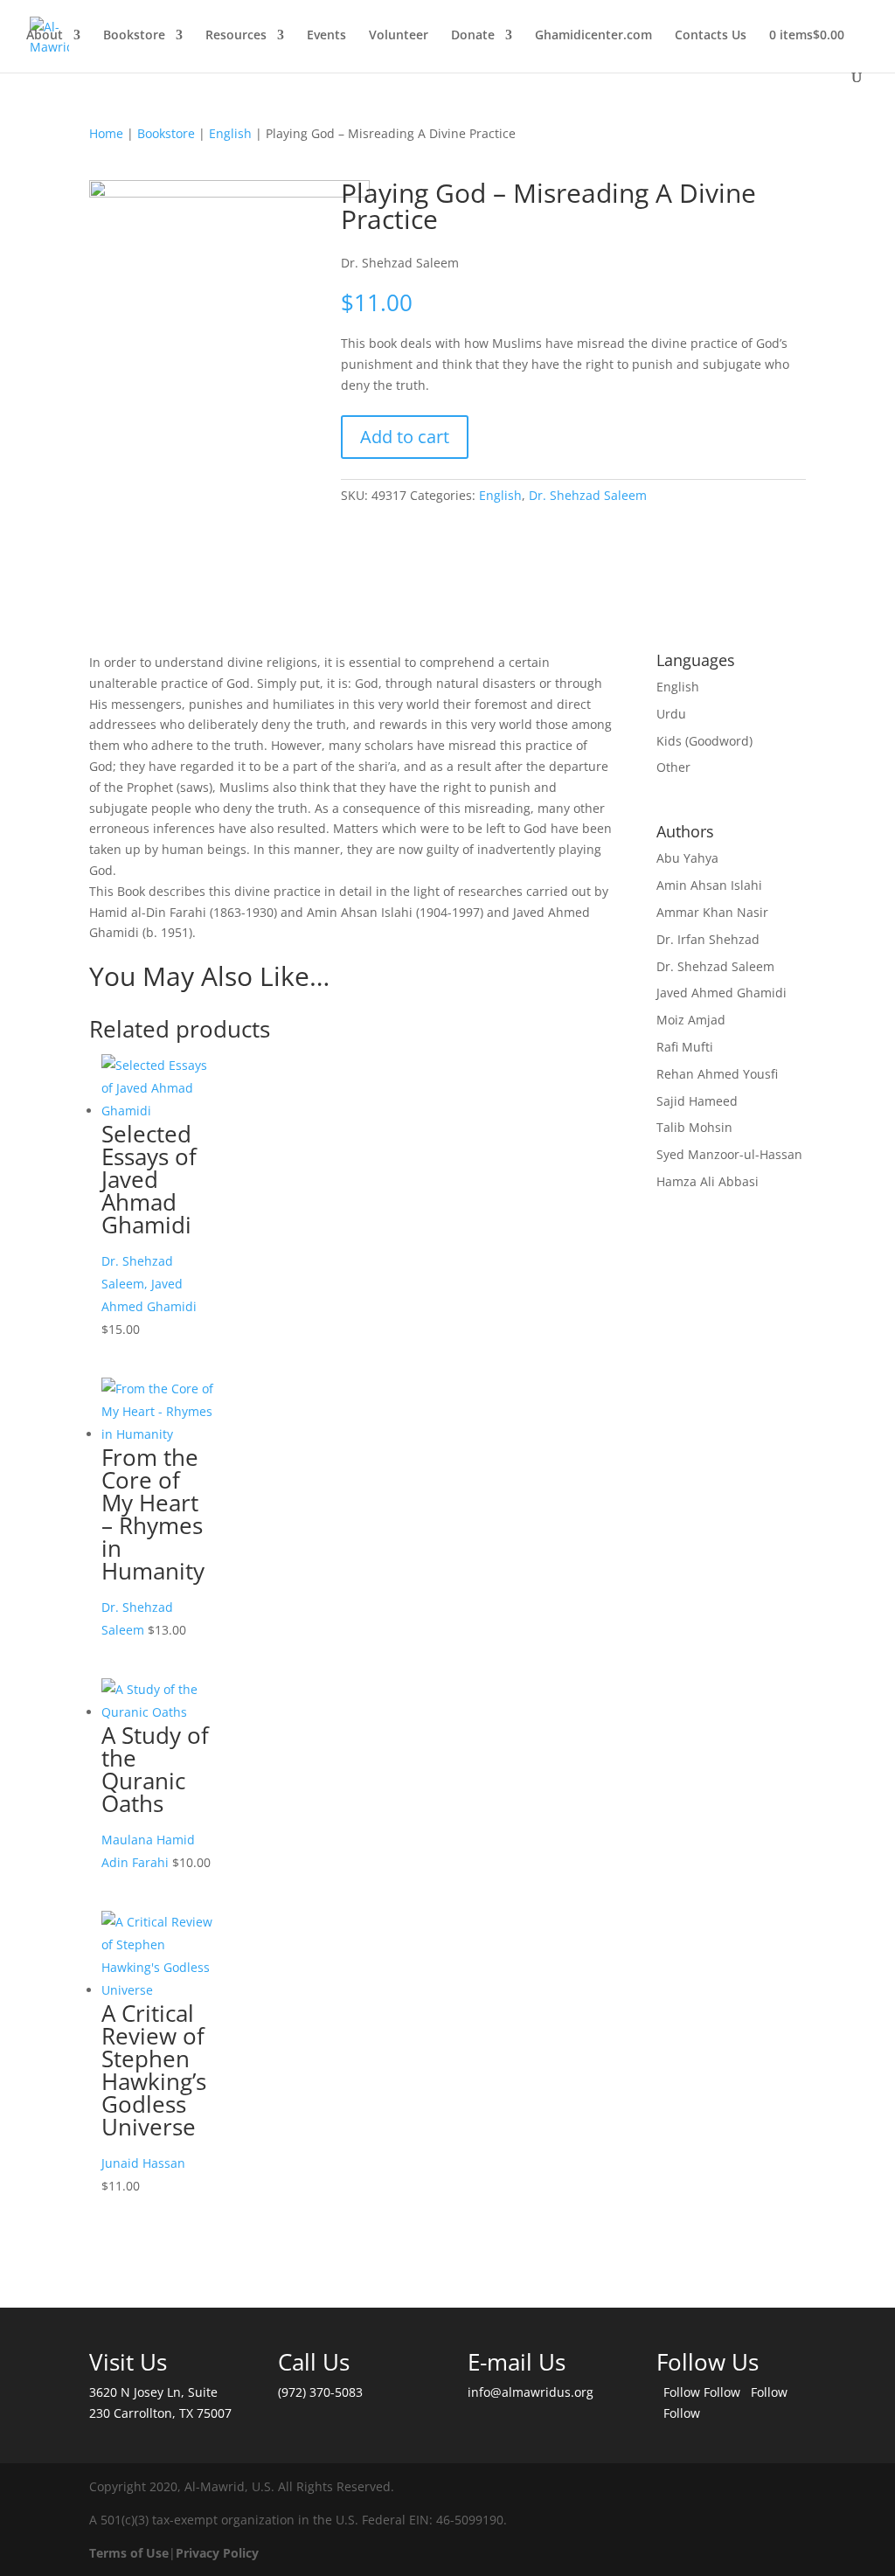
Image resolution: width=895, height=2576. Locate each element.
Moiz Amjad (691, 1020)
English (230, 133)
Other (673, 767)
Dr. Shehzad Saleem (588, 495)
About (45, 36)
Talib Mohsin (694, 1127)
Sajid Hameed (697, 1101)
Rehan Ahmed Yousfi (717, 1074)
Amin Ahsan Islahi (709, 885)
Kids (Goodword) (704, 741)
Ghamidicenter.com (593, 36)
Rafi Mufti (685, 1047)
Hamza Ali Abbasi (708, 1181)
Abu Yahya (687, 858)
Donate (473, 36)
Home (106, 133)
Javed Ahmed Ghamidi (722, 993)
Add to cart (405, 437)
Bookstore (134, 36)
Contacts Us (711, 36)
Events (326, 36)
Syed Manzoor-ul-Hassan (729, 1154)
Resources (236, 36)
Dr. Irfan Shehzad (708, 939)
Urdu (671, 714)
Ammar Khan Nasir (712, 912)
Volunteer (399, 36)
